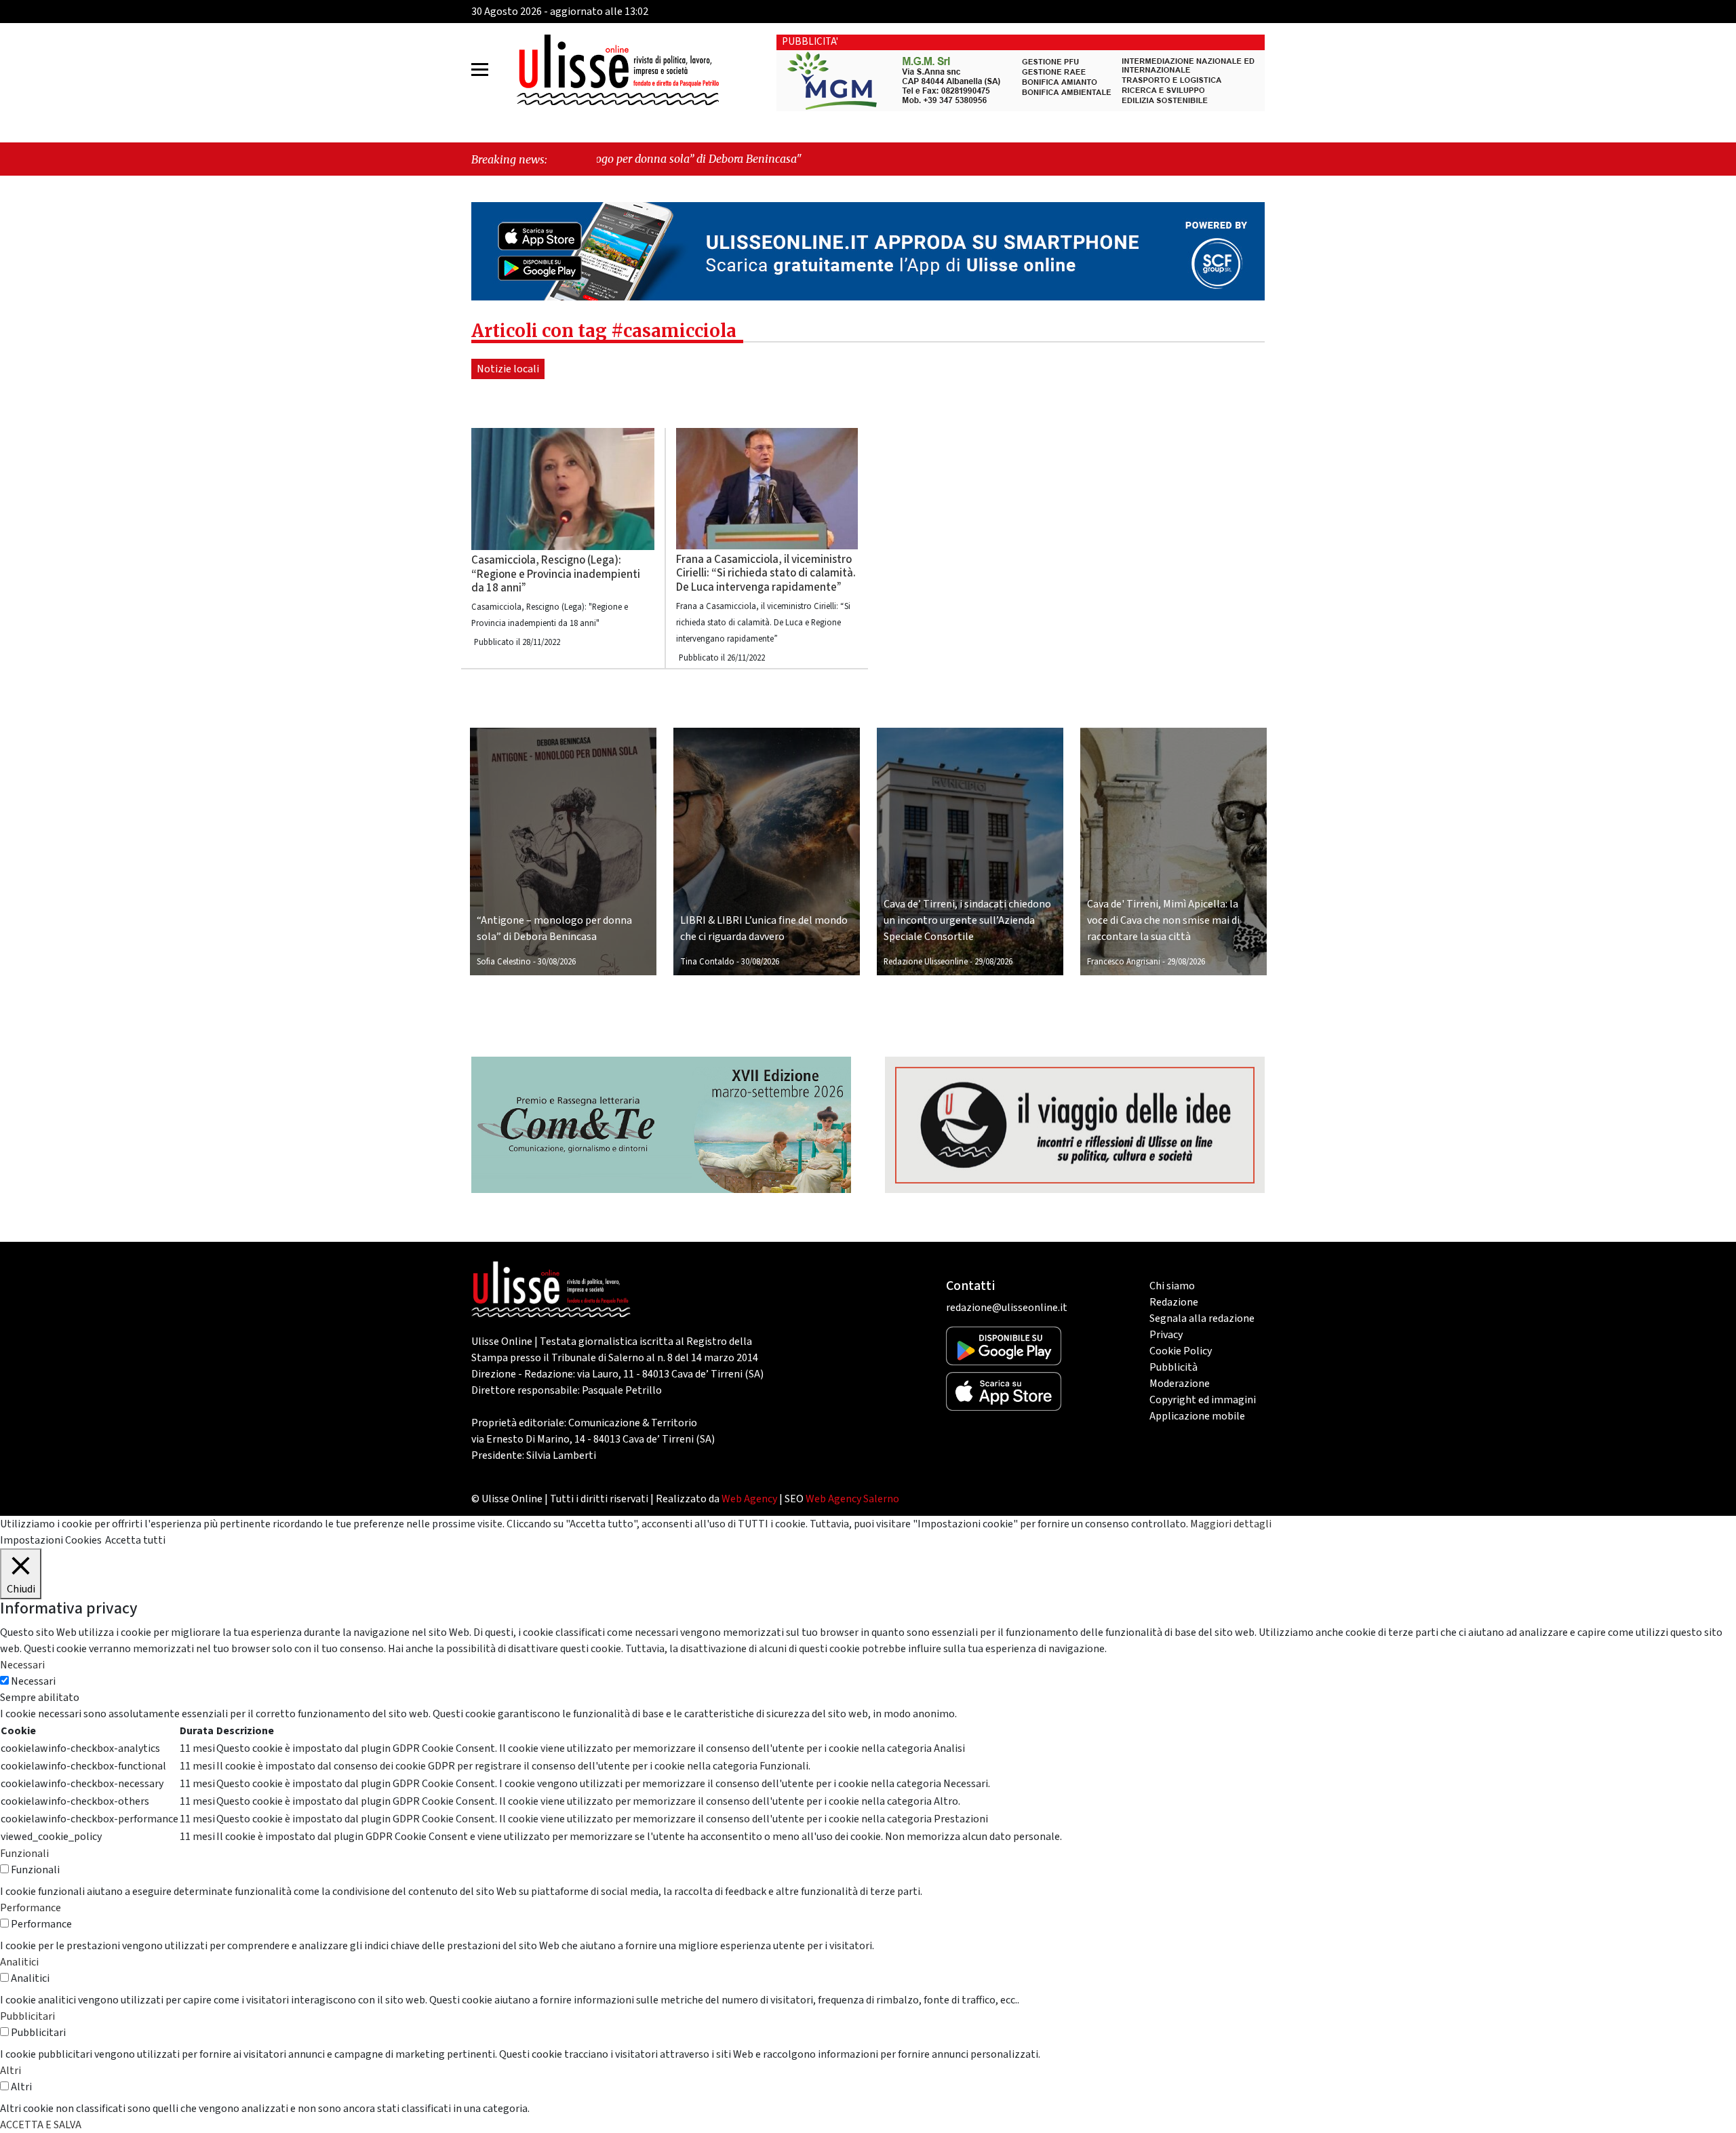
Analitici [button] (19, 1962)
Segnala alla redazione (1202, 1318)
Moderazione (1180, 1384)
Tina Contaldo (707, 962)
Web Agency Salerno (852, 1499)
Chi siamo (1172, 1286)
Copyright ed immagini (1203, 1400)
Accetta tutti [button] (135, 1540)
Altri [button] (11, 2071)
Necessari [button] (22, 1665)
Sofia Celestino (504, 962)
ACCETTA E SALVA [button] (41, 2125)
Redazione (1174, 1302)
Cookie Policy (1181, 1351)
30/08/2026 (557, 962)
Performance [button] (31, 1908)
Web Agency (749, 1499)
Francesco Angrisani (1124, 962)
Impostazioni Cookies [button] (51, 1540)
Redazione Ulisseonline (926, 962)
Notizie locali (508, 369)
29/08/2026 (993, 962)
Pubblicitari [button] (27, 2016)
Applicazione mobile (1197, 1416)
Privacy (1166, 1335)
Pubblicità (1173, 1367)
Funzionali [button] (24, 1854)
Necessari (33, 1681)
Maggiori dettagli (1231, 1524)
